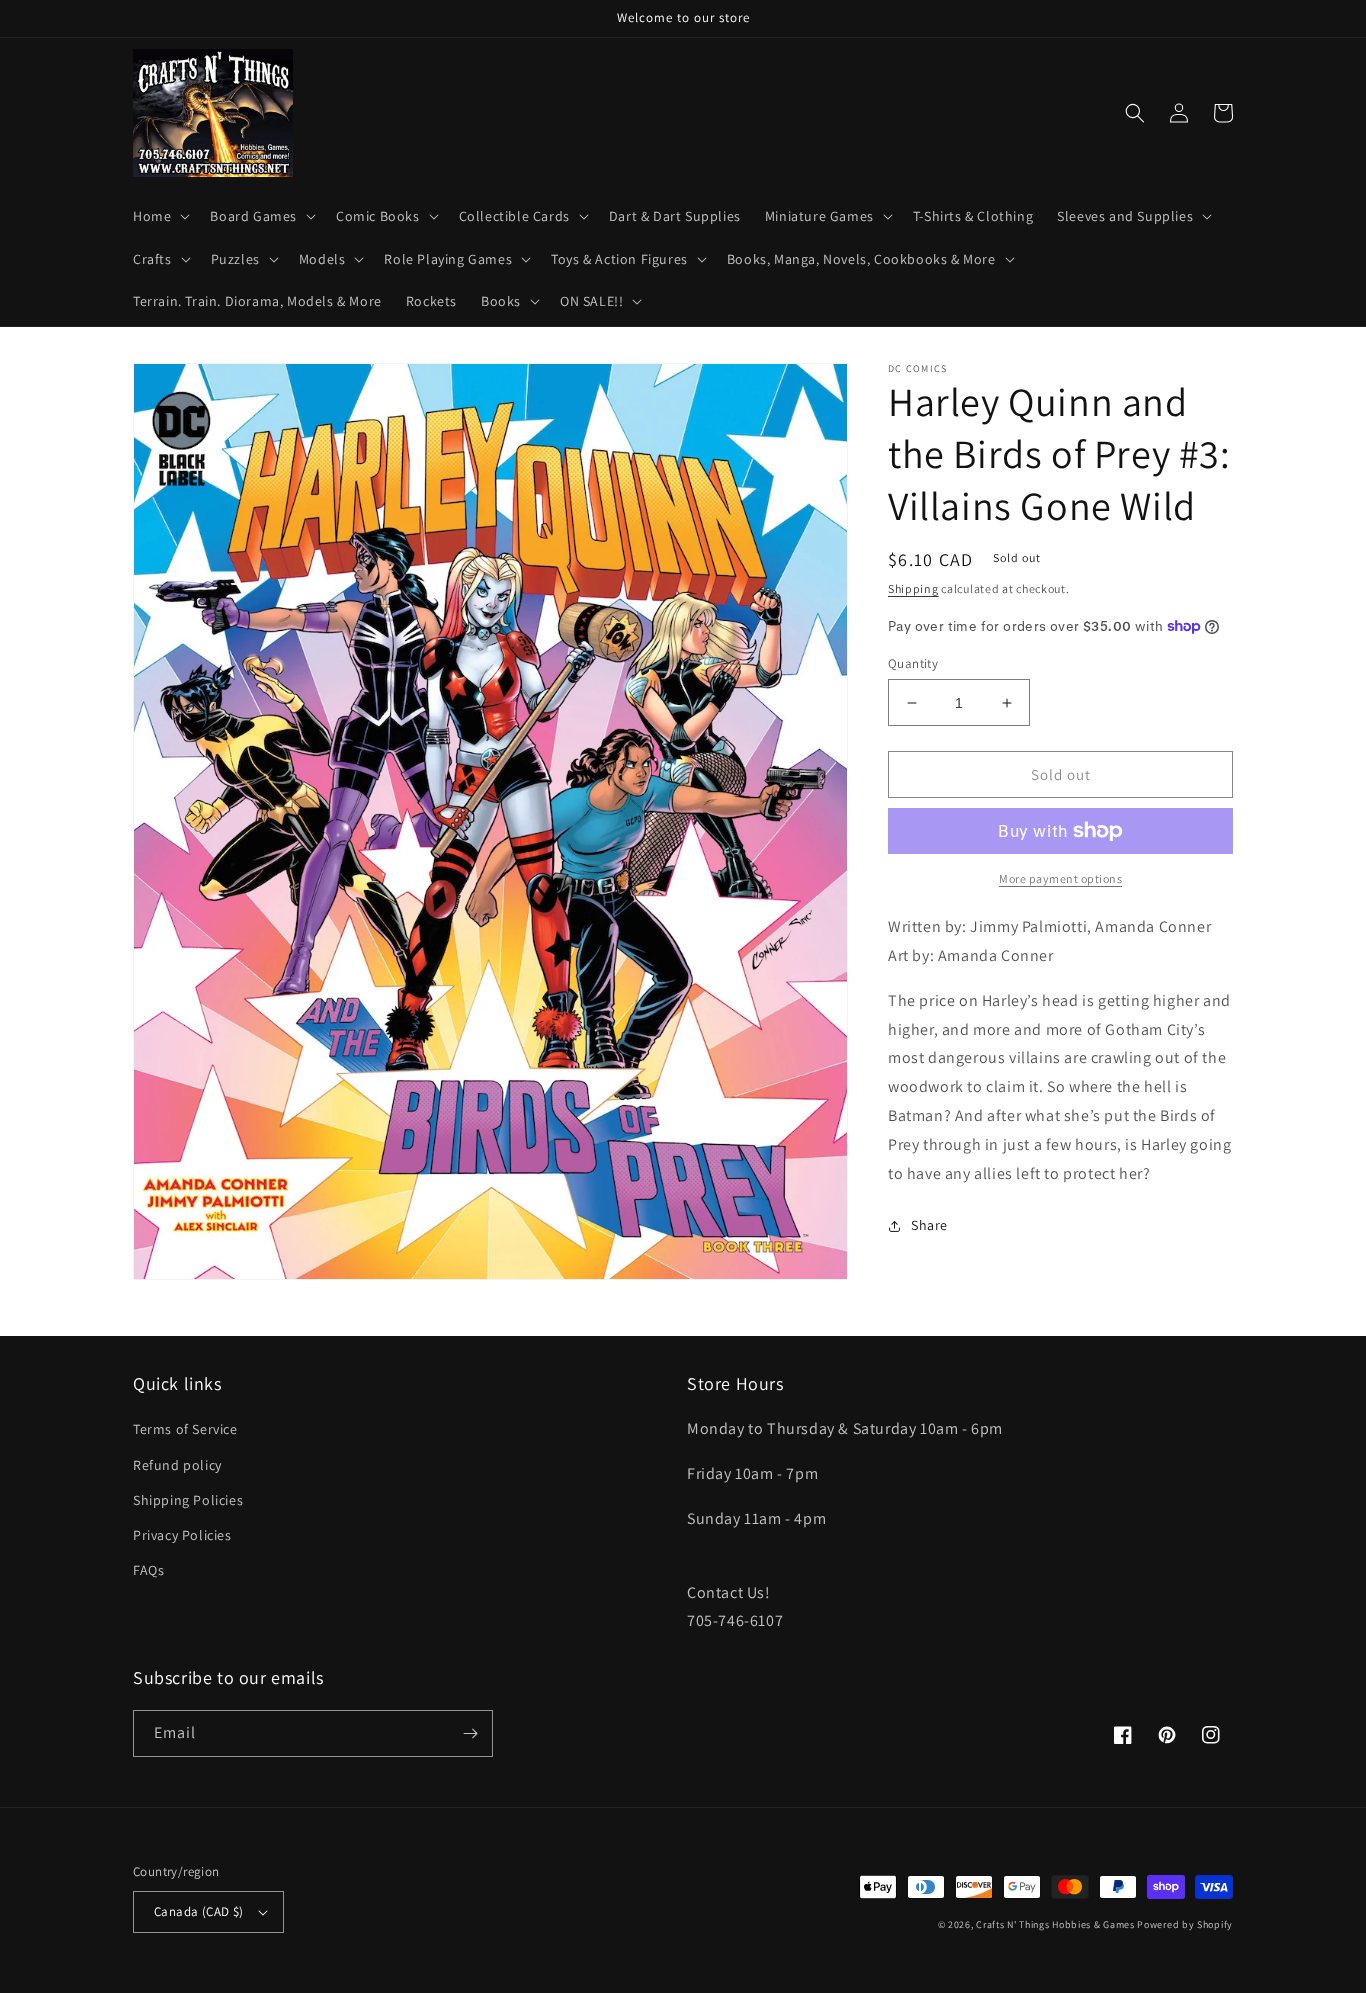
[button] (159, 216)
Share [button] (929, 1225)
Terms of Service (185, 1429)
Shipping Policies (188, 1500)
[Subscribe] (470, 1733)
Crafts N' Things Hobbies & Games (1056, 1924)
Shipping (913, 588)
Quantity (913, 663)
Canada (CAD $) (199, 1911)
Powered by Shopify (1185, 1924)
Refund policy (177, 1465)
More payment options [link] (1060, 878)
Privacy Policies (182, 1535)
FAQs (148, 1570)
